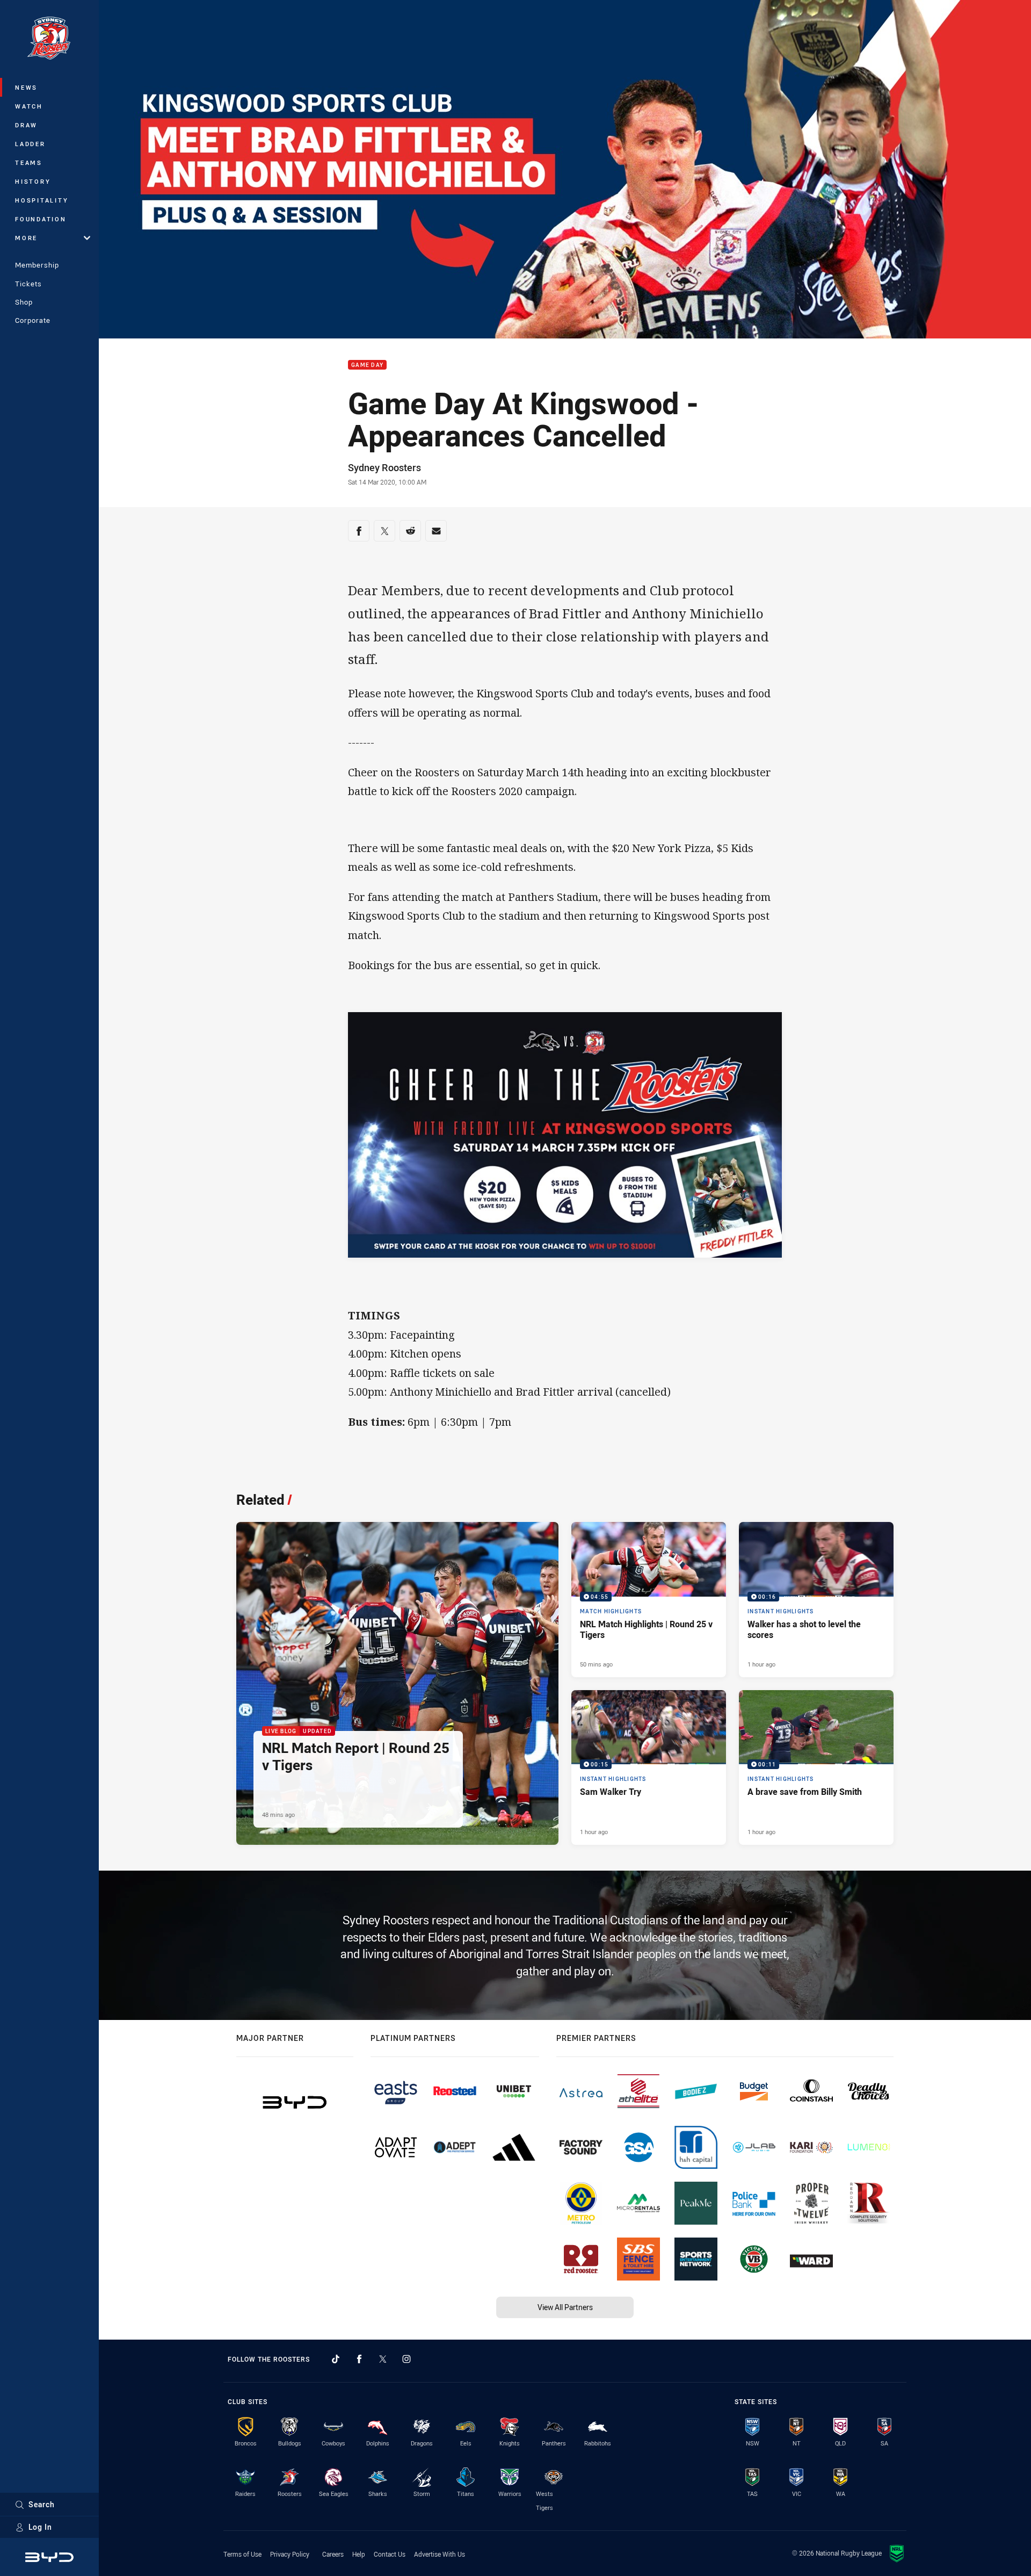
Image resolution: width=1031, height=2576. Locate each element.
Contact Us (390, 2554)
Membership (37, 265)
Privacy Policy (290, 2554)
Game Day (367, 365)
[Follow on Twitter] (383, 2359)
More (26, 238)
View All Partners (565, 2307)
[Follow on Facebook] (359, 2359)
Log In (40, 2527)
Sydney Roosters (384, 467)
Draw (26, 125)
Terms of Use (242, 2554)
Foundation (41, 219)
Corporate (33, 320)
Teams (29, 163)
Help (359, 2554)
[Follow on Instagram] (406, 2359)
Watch (29, 106)
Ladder (30, 144)
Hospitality (42, 200)
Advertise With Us (440, 2554)
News (26, 87)
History (33, 181)
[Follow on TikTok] (336, 2359)
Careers (333, 2554)
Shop (24, 302)
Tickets (28, 284)
